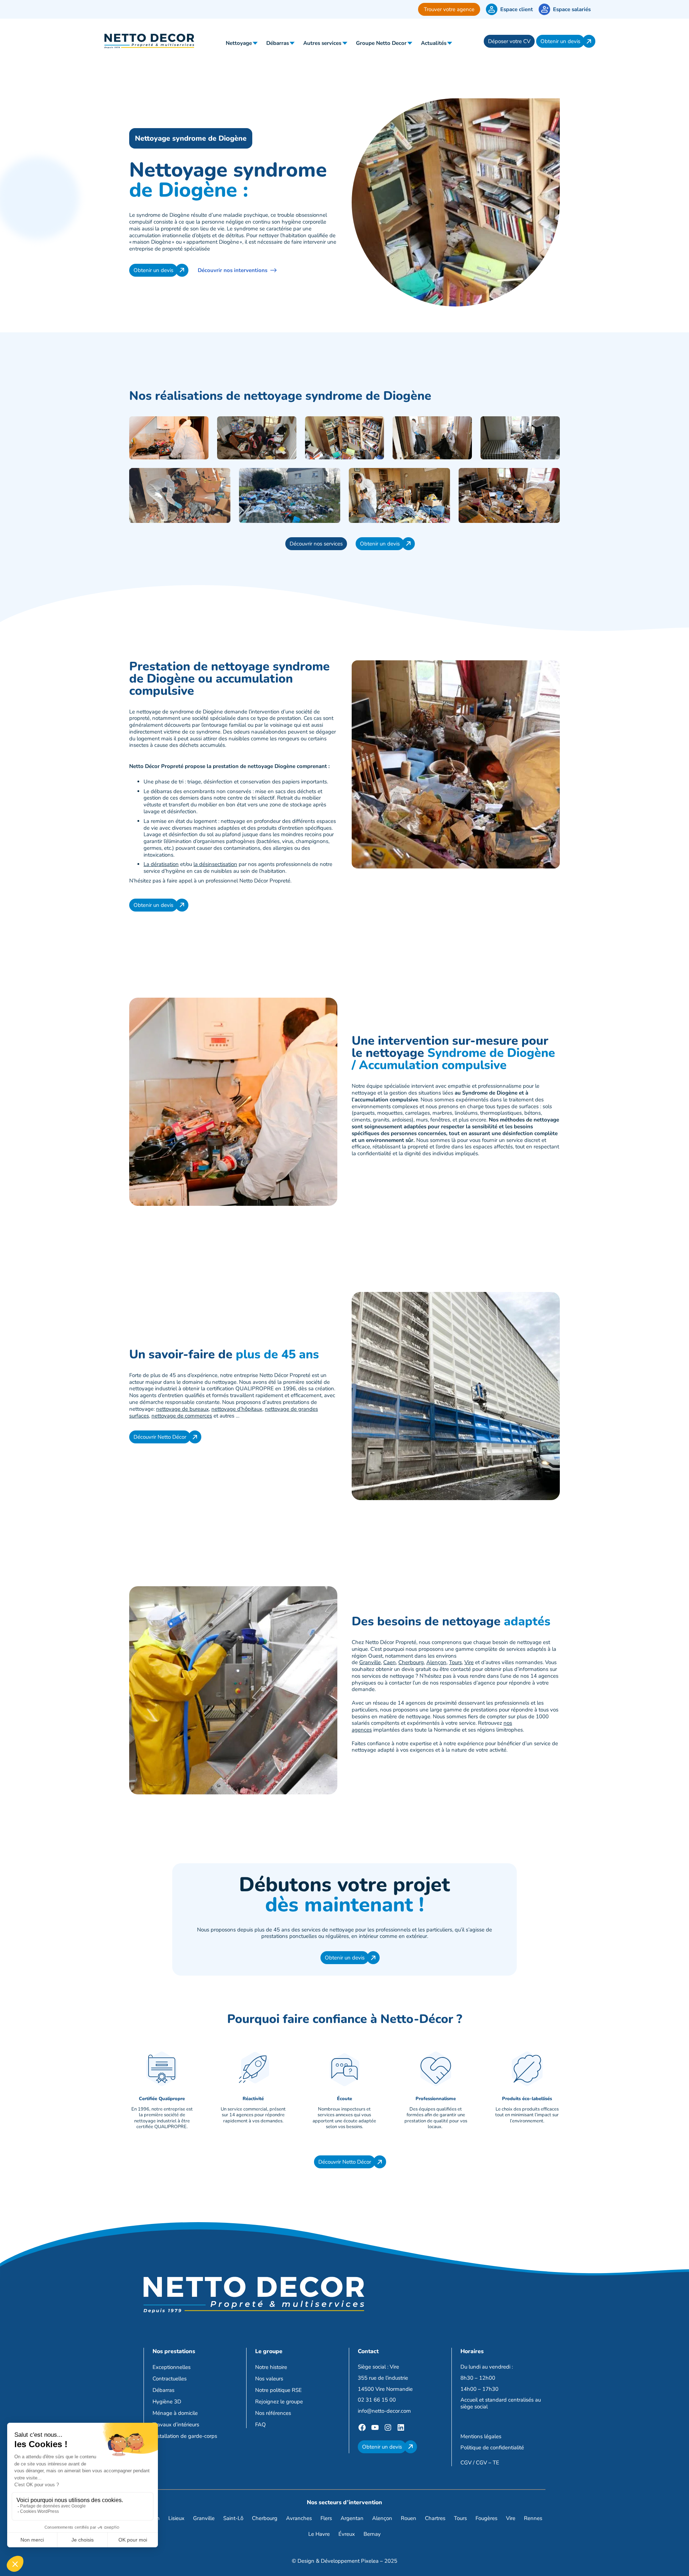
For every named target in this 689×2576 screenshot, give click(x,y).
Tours (455, 1662)
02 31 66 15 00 (377, 2400)
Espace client (517, 9)
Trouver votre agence (449, 9)
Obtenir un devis (560, 41)
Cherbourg (411, 1662)
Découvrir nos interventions (233, 270)
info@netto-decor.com (384, 2411)
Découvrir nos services (316, 544)
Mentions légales (481, 2436)
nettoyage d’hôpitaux (237, 1409)
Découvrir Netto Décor (160, 1437)
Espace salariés (572, 9)
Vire (469, 1662)
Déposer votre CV (509, 41)
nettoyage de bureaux (182, 1409)
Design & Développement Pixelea (338, 2561)
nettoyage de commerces (182, 1416)
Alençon (436, 1662)
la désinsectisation (215, 864)
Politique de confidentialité (492, 2448)
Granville (370, 1662)
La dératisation (161, 864)
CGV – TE (488, 2463)
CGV (466, 2463)
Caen (390, 1662)
